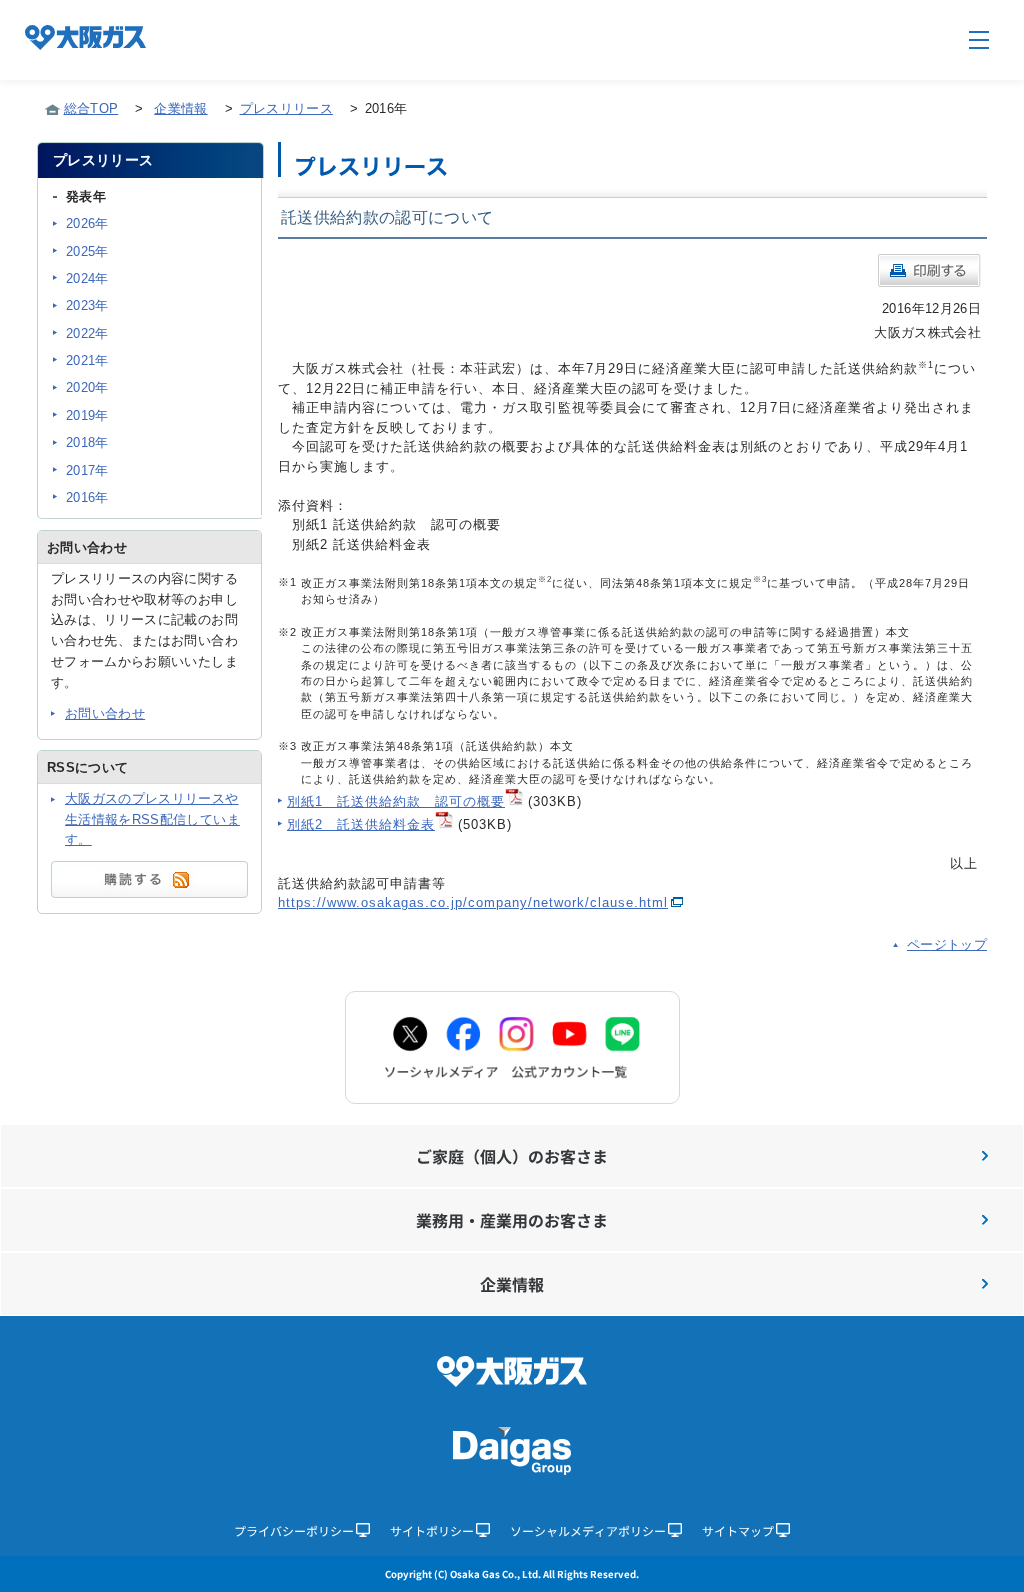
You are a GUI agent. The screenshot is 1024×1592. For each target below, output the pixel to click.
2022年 (87, 333)
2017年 (87, 470)
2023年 (87, 305)
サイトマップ (738, 1530)
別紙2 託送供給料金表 (361, 824)
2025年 (87, 251)
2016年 (87, 497)
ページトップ (947, 944)
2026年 (87, 223)
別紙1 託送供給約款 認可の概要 (396, 801)
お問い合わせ (105, 713)
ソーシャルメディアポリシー (588, 1530)
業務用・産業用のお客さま (512, 1220)
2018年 (87, 442)
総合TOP (91, 108)
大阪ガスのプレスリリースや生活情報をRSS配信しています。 (152, 819)
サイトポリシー (432, 1530)
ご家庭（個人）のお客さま (512, 1156)
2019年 (87, 415)
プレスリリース (286, 108)
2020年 (87, 387)
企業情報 (180, 108)
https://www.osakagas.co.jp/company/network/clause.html (473, 902)
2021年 (87, 360)
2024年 (87, 278)
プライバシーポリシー (294, 1530)
